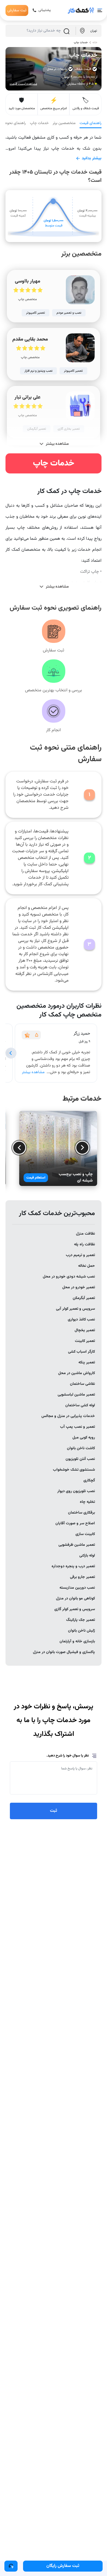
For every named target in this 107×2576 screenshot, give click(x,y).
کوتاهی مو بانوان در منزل (75, 1599)
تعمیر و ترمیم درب (80, 1255)
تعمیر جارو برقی (82, 1577)
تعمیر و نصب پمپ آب (78, 1427)
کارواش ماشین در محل (77, 1373)
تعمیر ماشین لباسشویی (76, 1395)
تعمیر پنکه (87, 1363)
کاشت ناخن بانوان (81, 1448)
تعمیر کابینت (85, 1341)
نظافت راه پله (85, 1245)
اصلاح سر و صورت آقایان (75, 1523)
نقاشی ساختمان (82, 1384)
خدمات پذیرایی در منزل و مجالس (68, 1416)
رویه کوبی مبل (84, 1438)
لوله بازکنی (87, 1556)
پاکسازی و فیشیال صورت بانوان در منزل (64, 1652)
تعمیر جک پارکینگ (81, 1620)
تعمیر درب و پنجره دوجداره (73, 1566)
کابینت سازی (85, 1534)
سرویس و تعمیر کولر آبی (75, 1309)
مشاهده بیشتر (33, 1072)
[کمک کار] (81, 10)
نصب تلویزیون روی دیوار (76, 1491)
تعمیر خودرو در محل (79, 1287)
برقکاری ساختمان (81, 1513)
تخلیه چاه (87, 1502)
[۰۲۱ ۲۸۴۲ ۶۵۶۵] (11, 2566)
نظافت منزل (85, 1234)
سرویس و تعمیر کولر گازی (75, 1609)
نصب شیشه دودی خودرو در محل (69, 1277)
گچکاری (89, 1481)
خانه (95, 43)
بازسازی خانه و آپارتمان (77, 1641)
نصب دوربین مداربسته (77, 1588)
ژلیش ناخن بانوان (81, 1631)
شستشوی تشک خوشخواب (74, 1470)
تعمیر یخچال (85, 1330)
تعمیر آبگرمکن (84, 1298)
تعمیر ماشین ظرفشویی (77, 1545)
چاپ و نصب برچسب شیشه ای (76, 1178)
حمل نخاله (87, 1266)
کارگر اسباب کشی (81, 1352)
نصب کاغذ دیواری (81, 1320)
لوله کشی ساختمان (80, 1405)
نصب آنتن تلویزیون (80, 1459)
